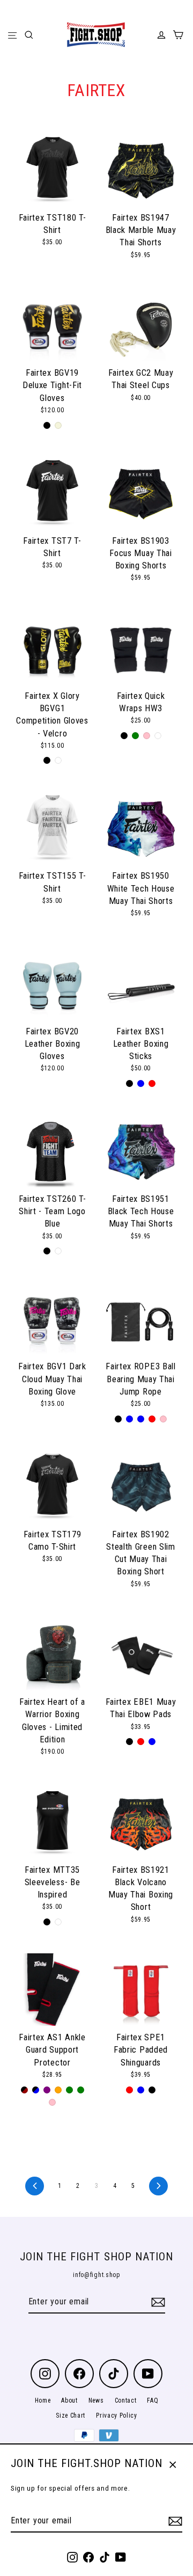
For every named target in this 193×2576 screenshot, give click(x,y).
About (69, 2400)
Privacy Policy (117, 2416)
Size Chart (70, 2416)
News (96, 2400)
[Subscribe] (174, 2521)
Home (43, 2400)
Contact (126, 2400)
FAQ (153, 2400)
